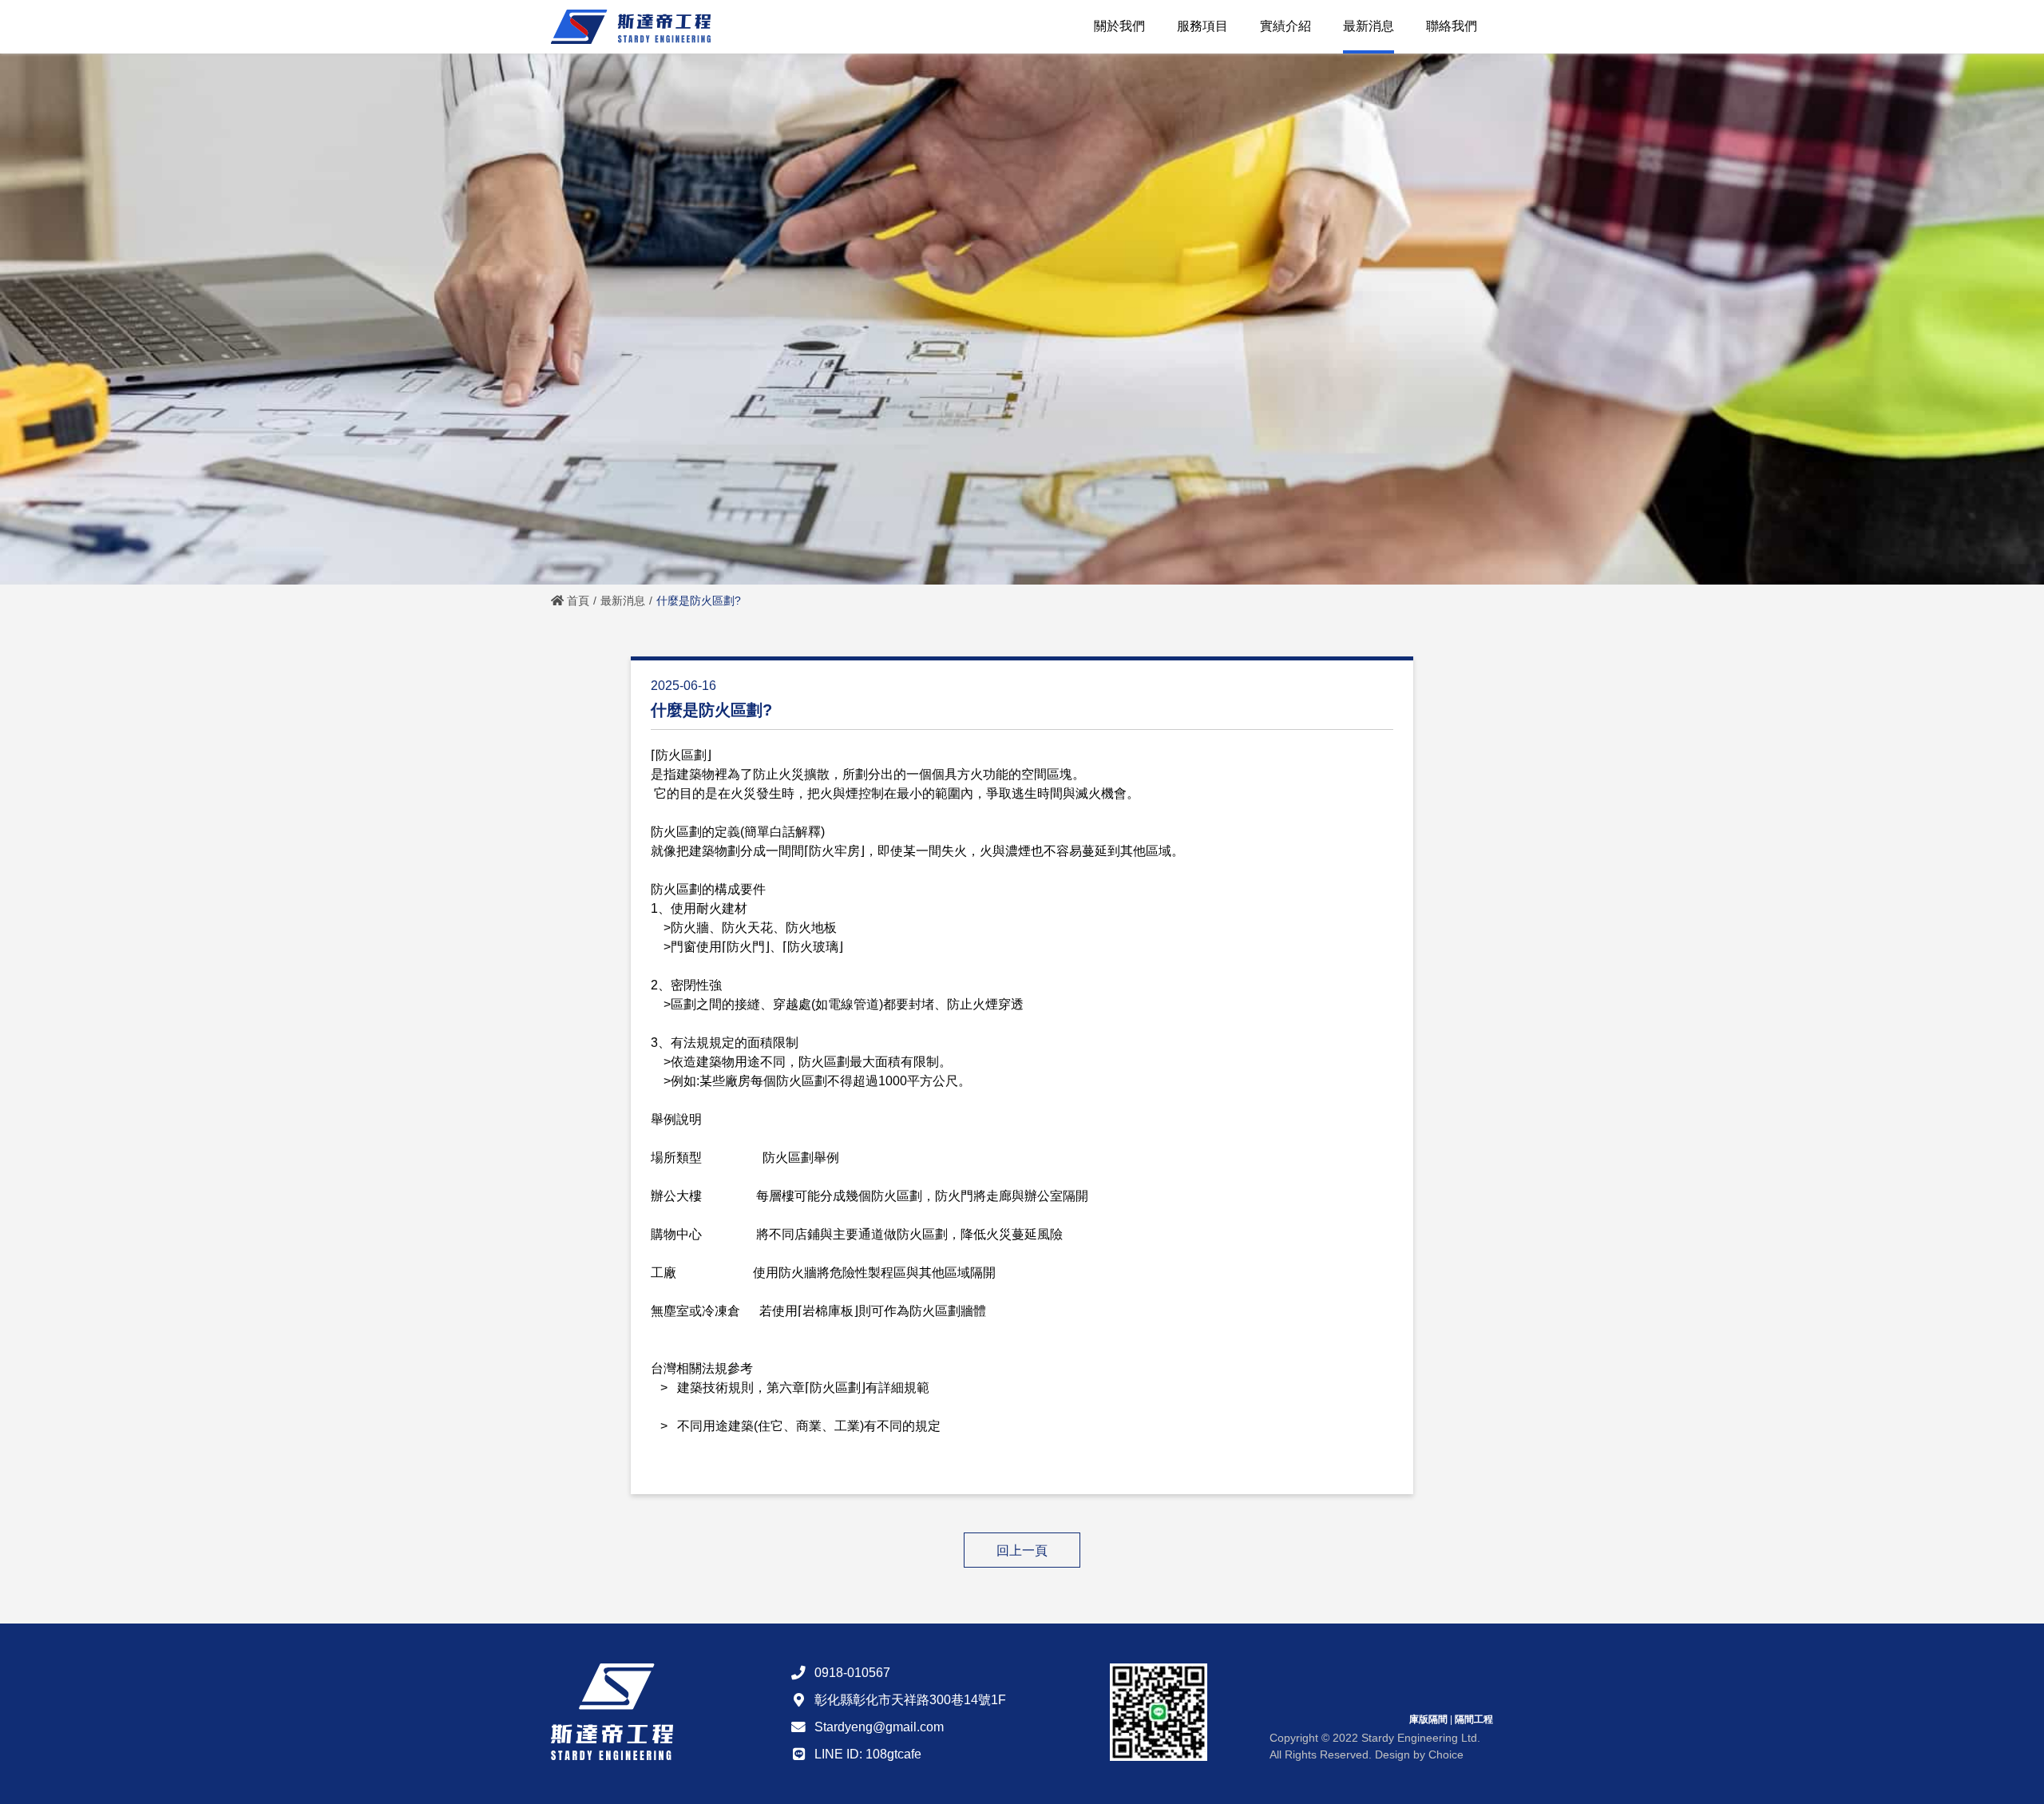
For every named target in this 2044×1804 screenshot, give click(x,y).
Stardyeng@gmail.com (879, 1727)
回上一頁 (1022, 1550)
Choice (1446, 1754)
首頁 (576, 601)
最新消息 (623, 601)
